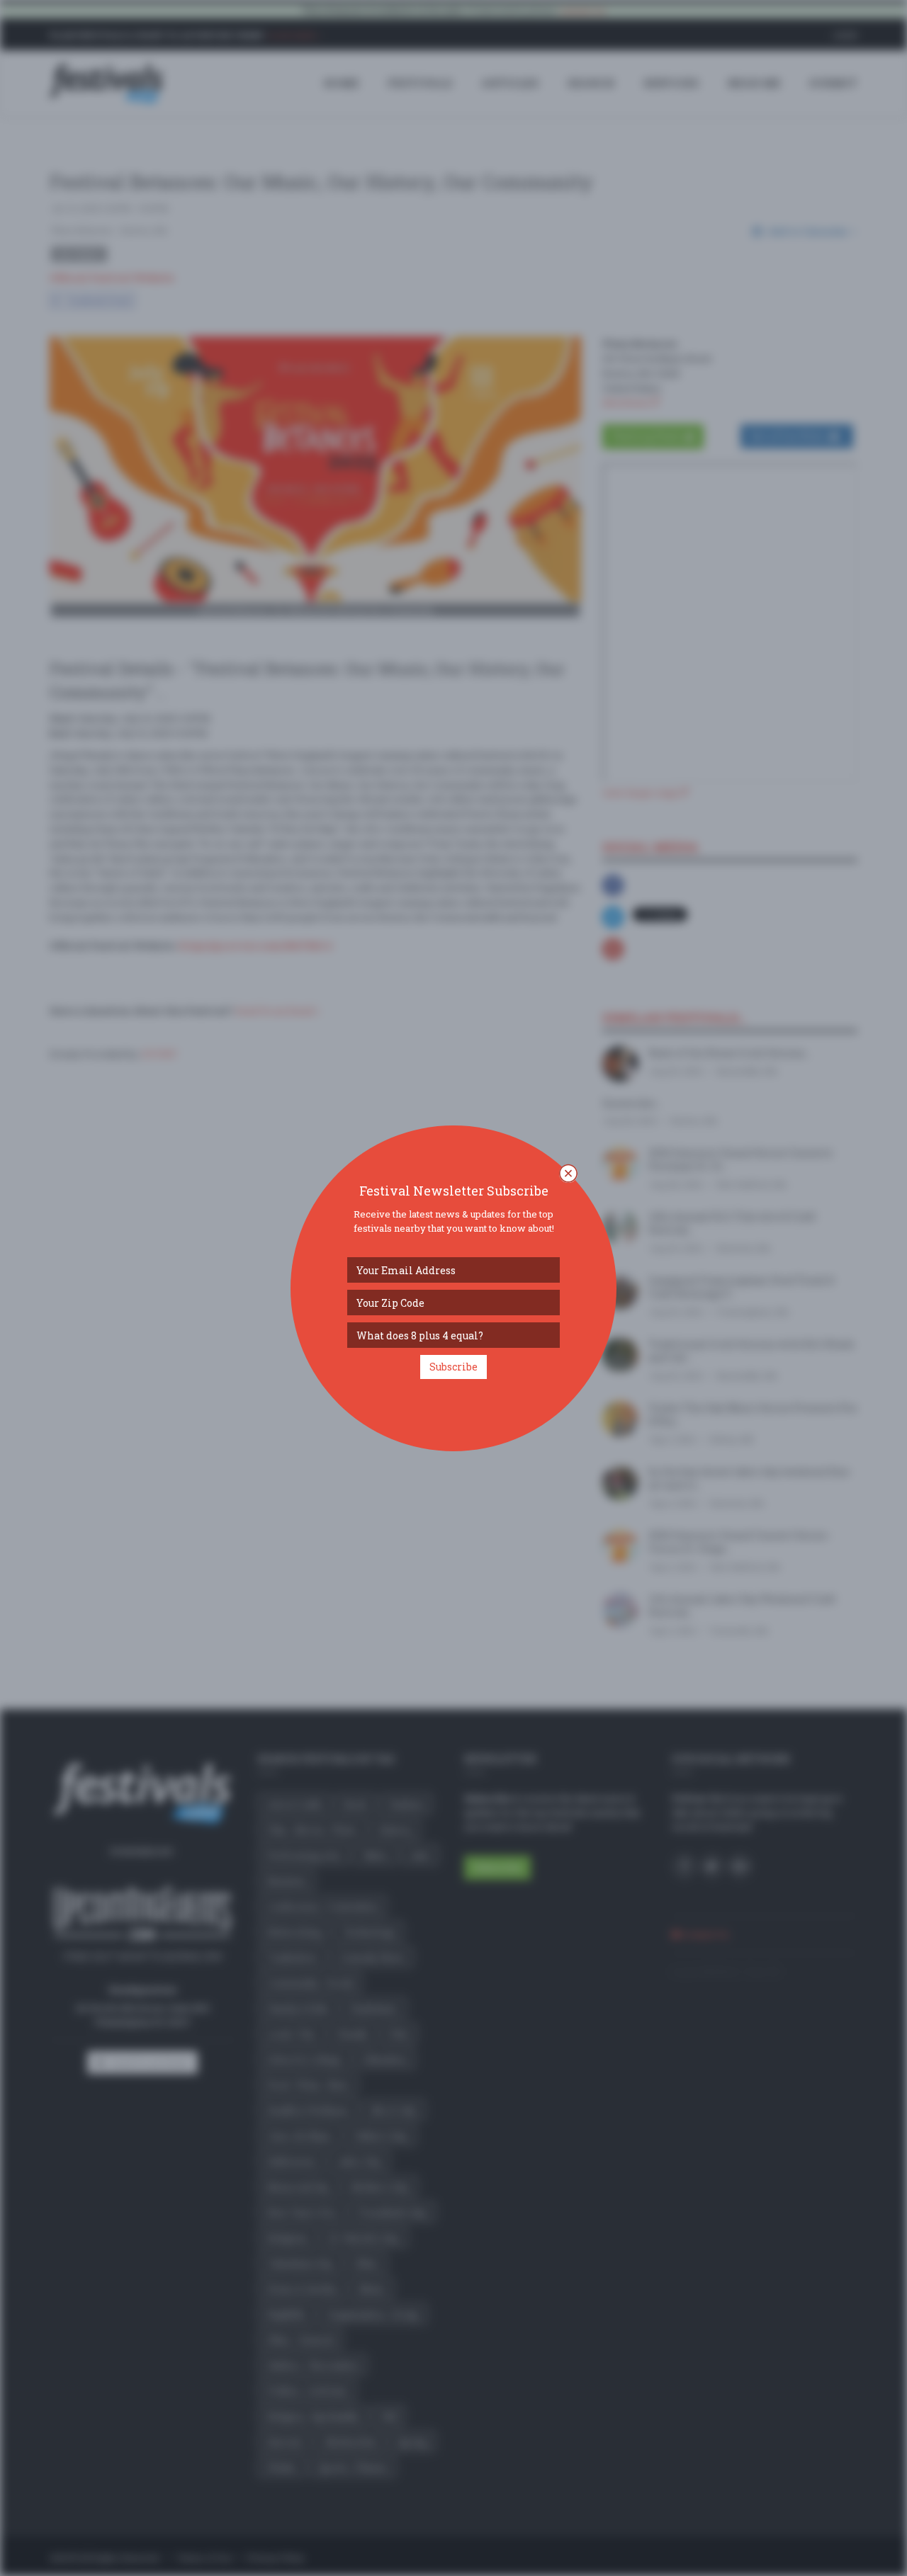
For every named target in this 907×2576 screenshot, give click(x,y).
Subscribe (453, 1367)
